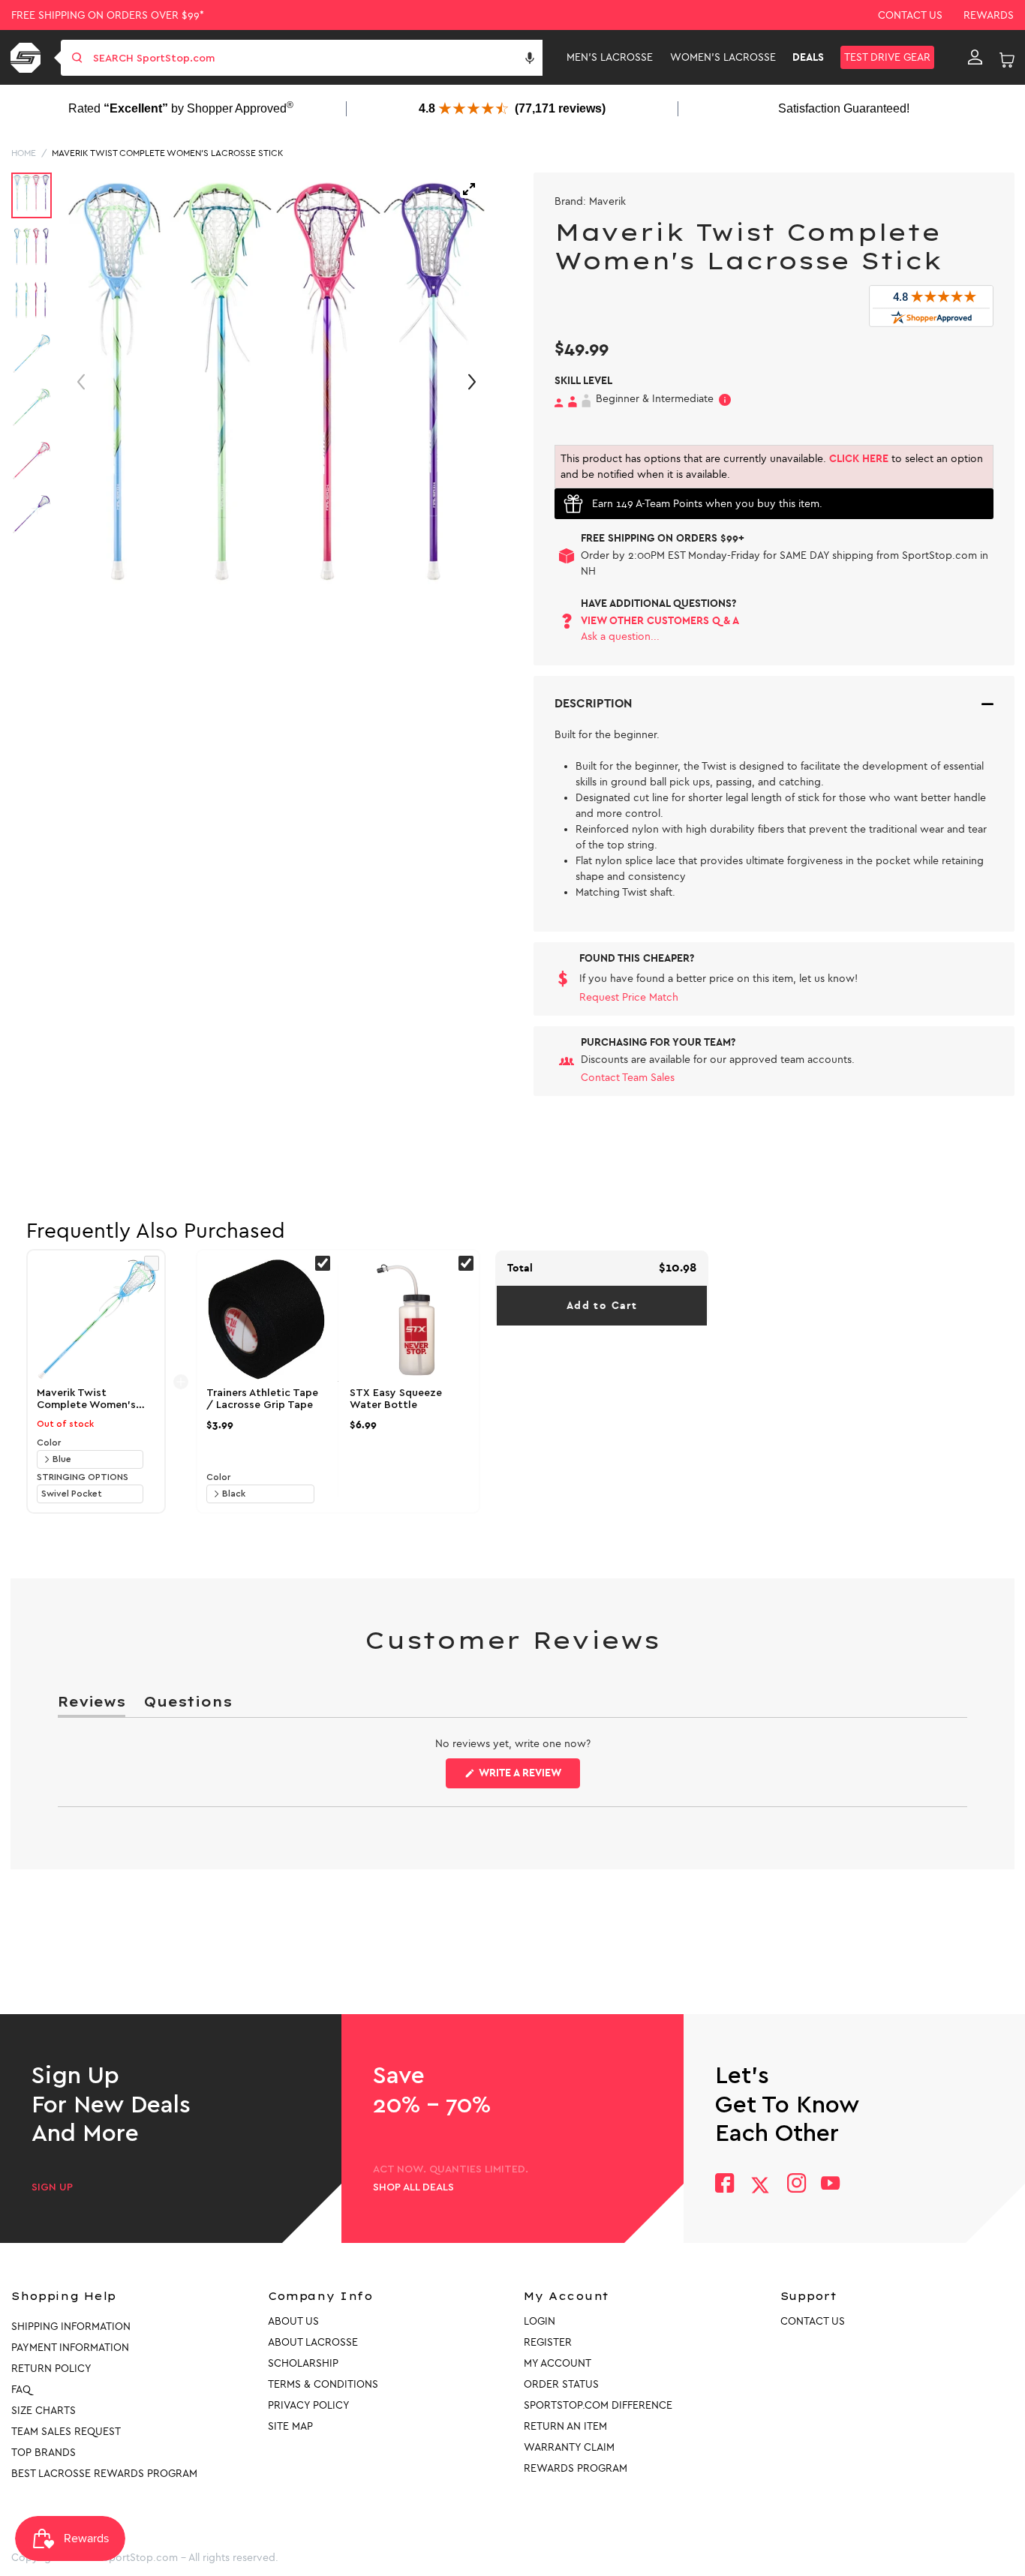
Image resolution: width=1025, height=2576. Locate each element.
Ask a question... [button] (620, 636)
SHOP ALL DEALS (413, 2187)
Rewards (989, 15)
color (49, 1443)
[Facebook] (724, 2185)
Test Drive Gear (887, 57)
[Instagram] (796, 2185)
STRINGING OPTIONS (83, 1477)
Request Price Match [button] (629, 997)
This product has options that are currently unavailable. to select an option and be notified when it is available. (772, 467)
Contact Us (910, 15)
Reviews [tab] (92, 1705)
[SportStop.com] (28, 58)
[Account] (975, 58)
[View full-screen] (469, 189)
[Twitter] (760, 2185)
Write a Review (528, 1777)
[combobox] (316, 58)
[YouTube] (831, 2185)
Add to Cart (602, 1306)
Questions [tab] (188, 1705)
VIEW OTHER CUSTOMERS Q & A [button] (660, 621)
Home (24, 153)
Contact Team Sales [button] (628, 1078)
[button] (530, 58)
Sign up (52, 2187)
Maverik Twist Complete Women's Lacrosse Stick (168, 153)
